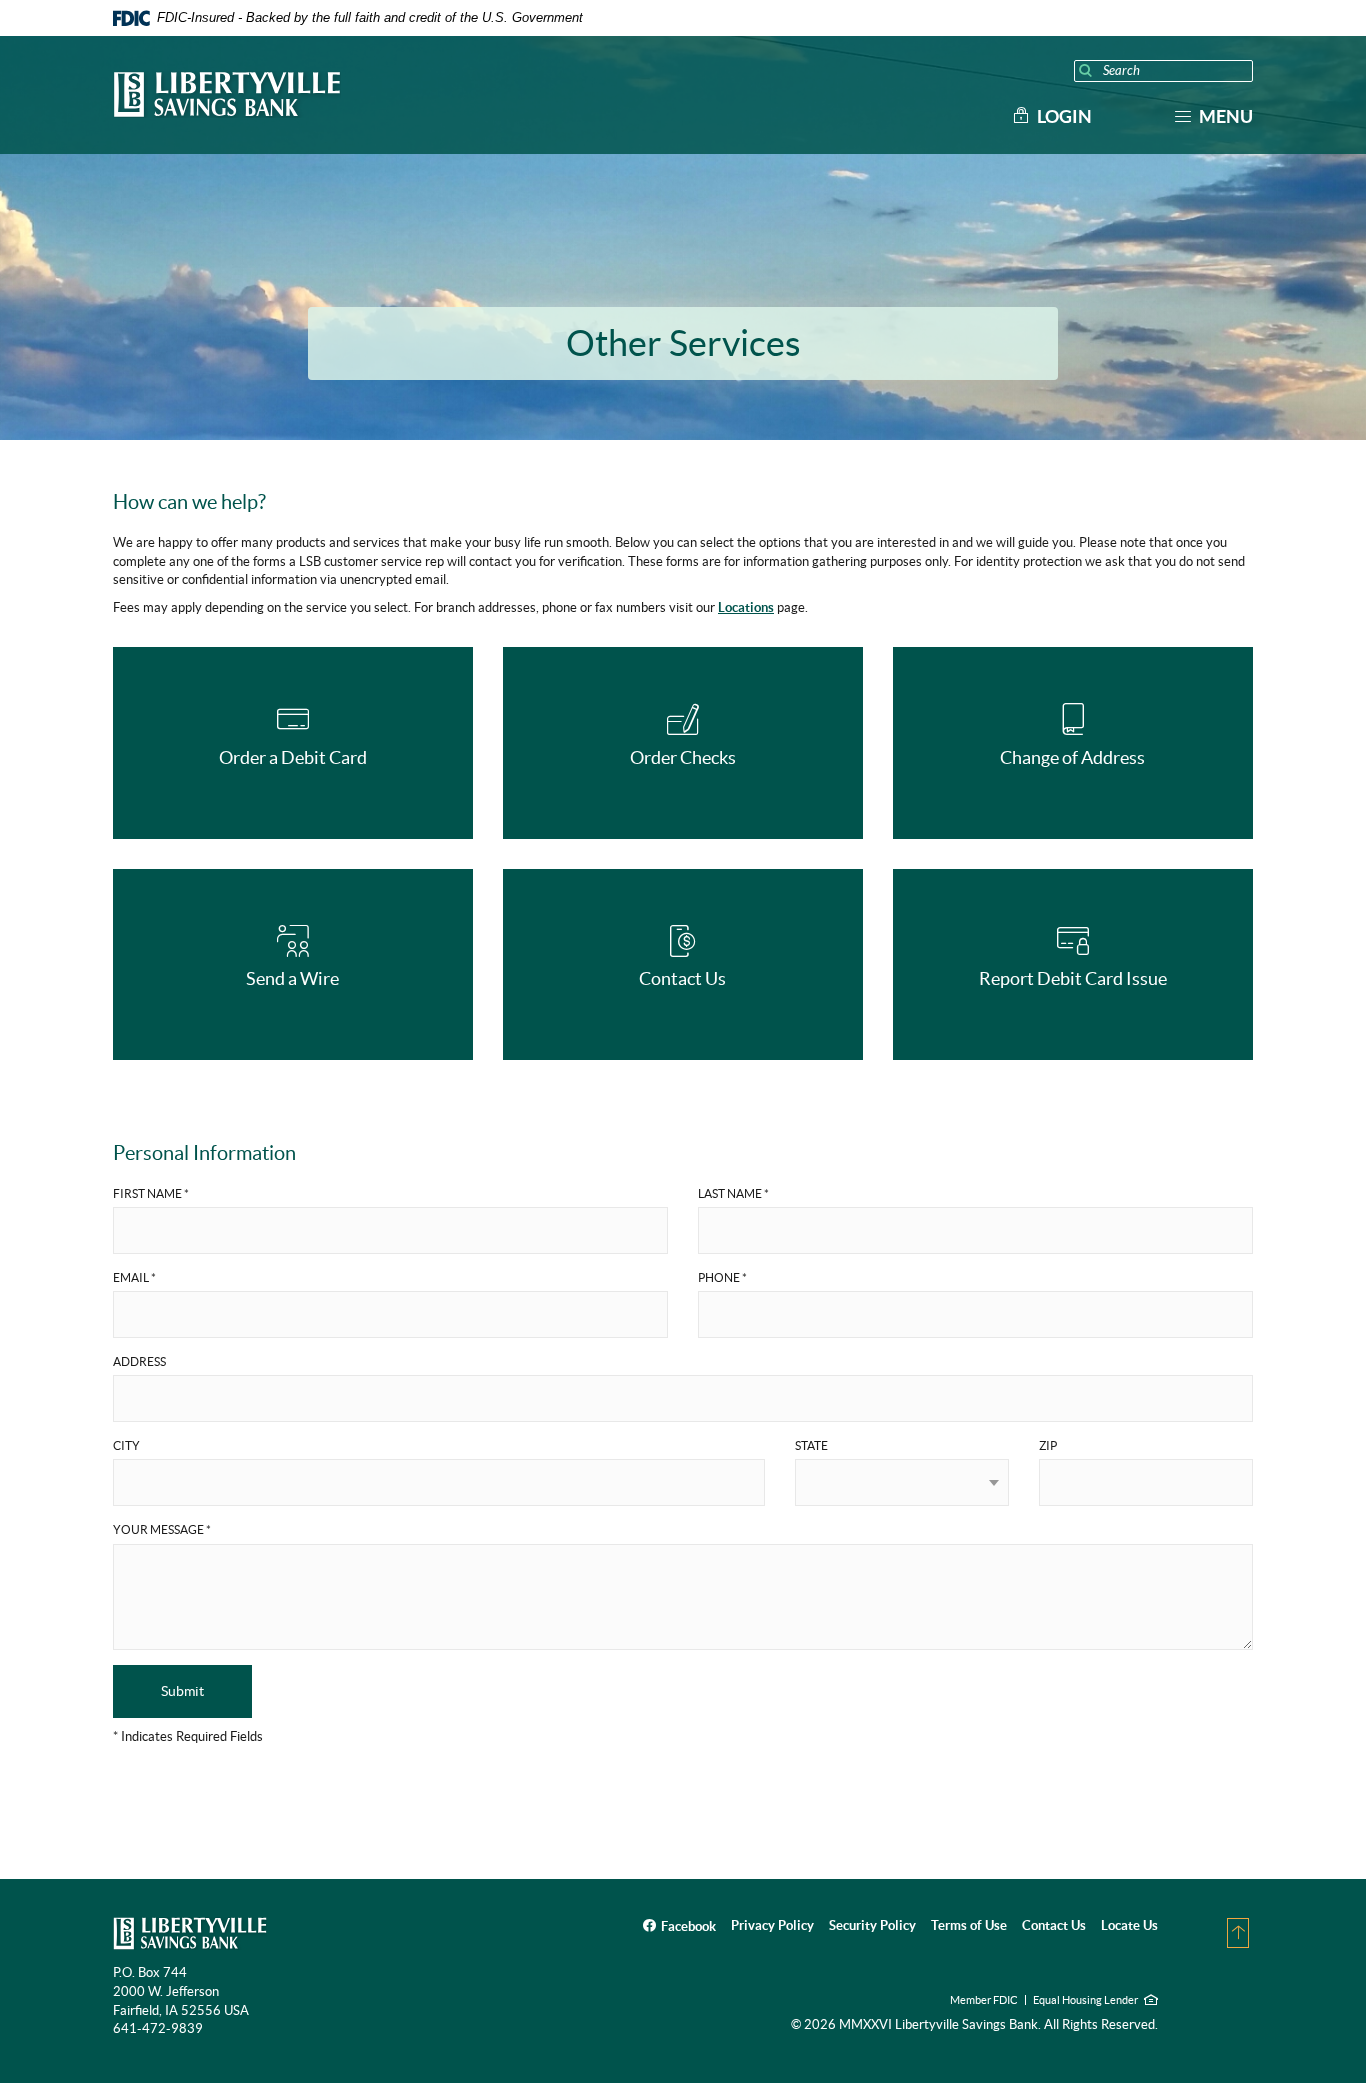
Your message (162, 1529)
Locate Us (1129, 1925)
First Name (151, 1193)
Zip (1048, 1445)
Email (134, 1277)
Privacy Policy (772, 1925)
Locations (746, 607)
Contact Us (1054, 1925)
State (811, 1445)
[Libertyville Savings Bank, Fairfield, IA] (227, 95)
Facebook (688, 1926)
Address (139, 1361)
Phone (722, 1277)
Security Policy (872, 1925)
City (126, 1445)
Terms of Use (969, 1925)
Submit (182, 1691)
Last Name (733, 1193)
